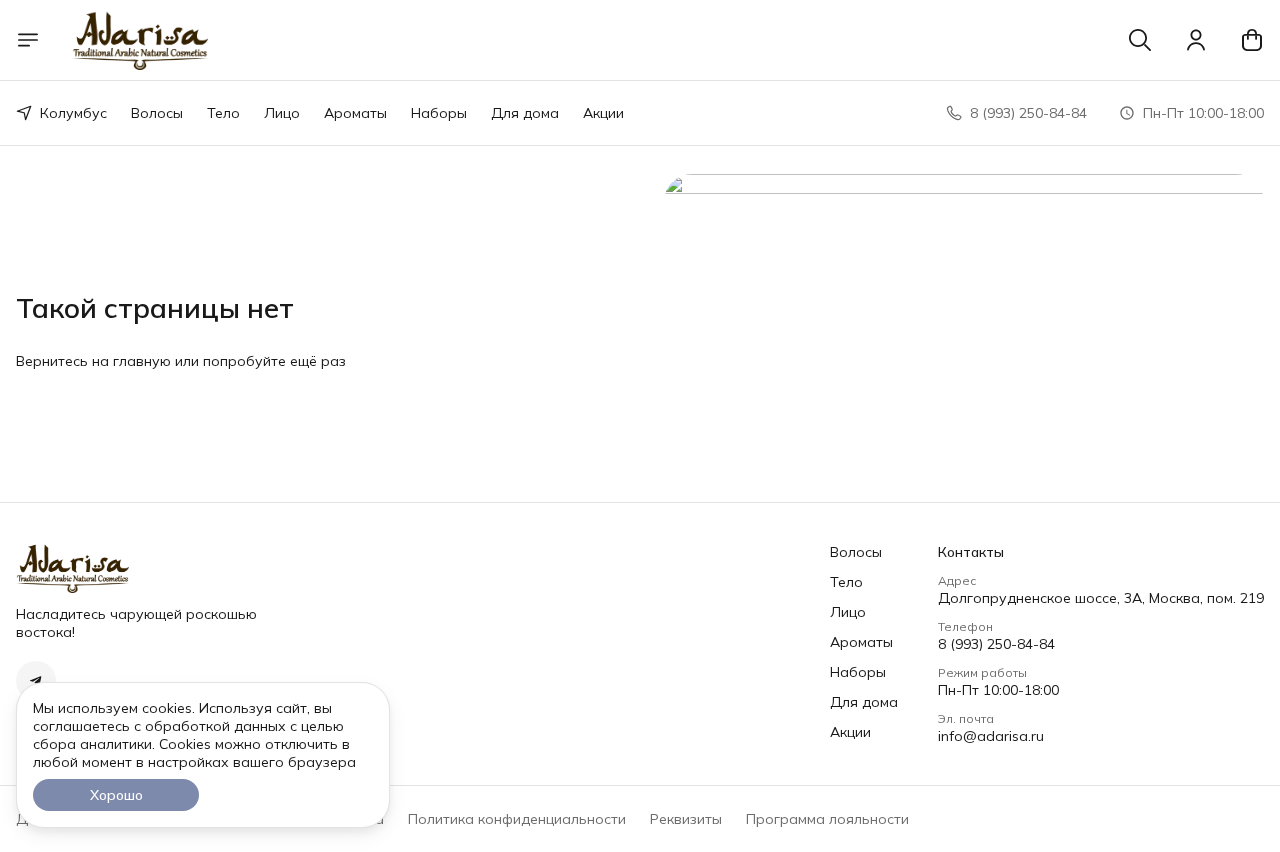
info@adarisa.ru (991, 736)
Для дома (525, 113)
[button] (36, 681)
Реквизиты (686, 819)
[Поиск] (1140, 40)
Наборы (439, 113)
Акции (603, 113)
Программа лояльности (827, 819)
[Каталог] (28, 40)
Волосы (157, 113)
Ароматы (355, 113)
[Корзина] (1252, 40)
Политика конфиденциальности (517, 819)
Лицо (282, 113)
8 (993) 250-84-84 (996, 644)
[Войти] (1196, 40)
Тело (223, 113)
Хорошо (116, 795)
